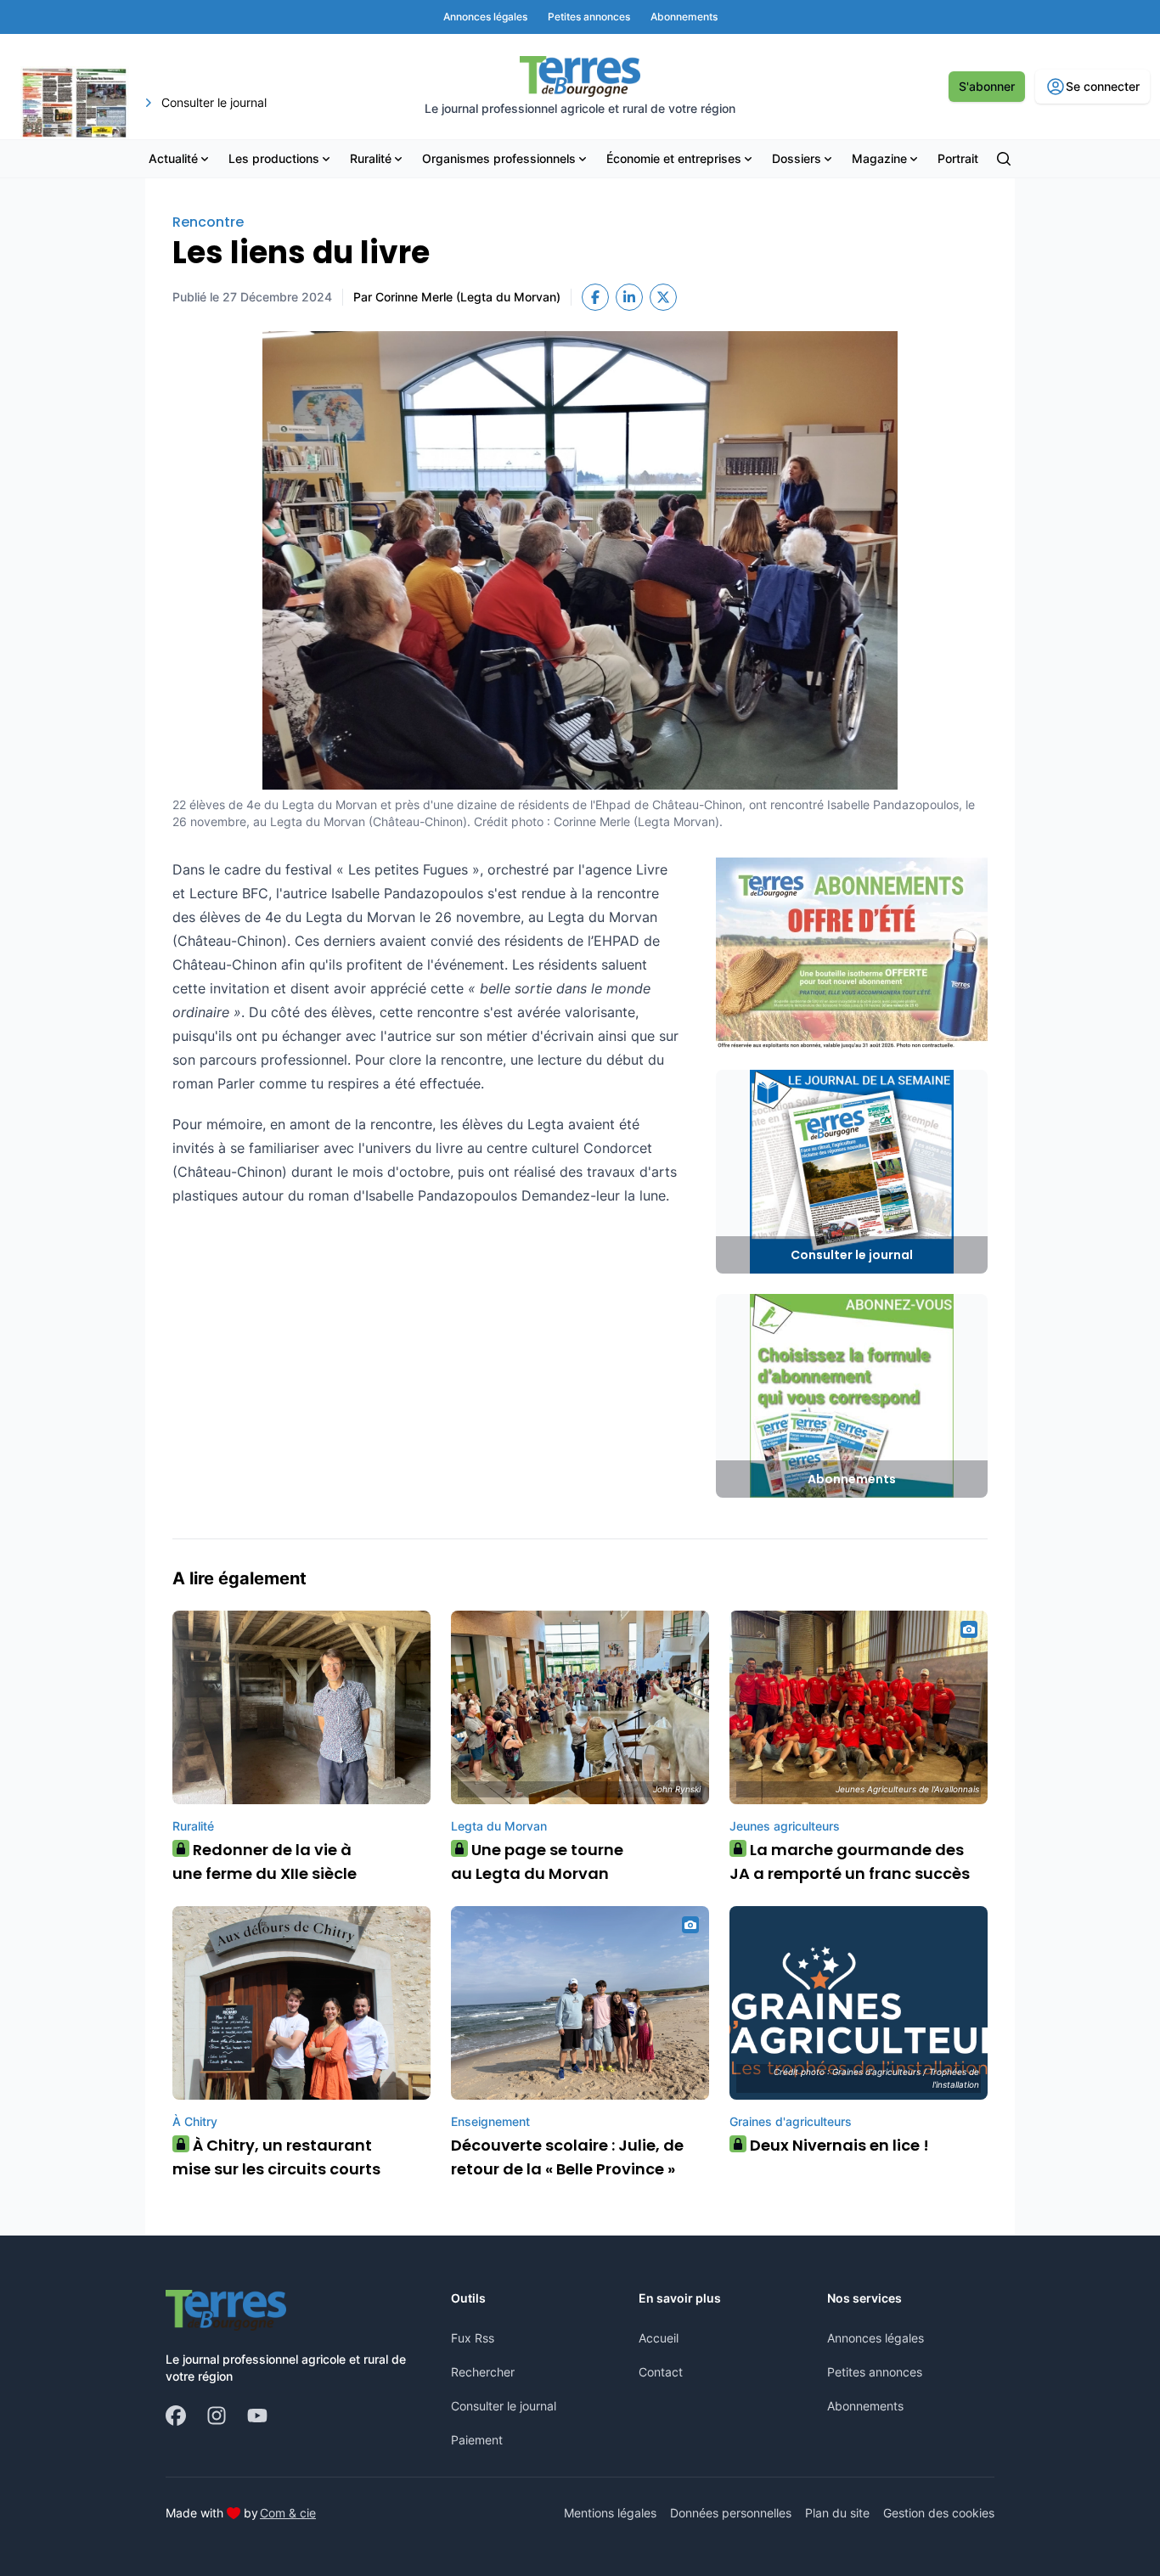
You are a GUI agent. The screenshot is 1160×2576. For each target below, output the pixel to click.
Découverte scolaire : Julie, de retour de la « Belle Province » (567, 2157)
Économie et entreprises (674, 158)
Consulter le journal (504, 2406)
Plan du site (837, 2513)
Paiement (477, 2440)
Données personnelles (731, 2513)
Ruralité (371, 158)
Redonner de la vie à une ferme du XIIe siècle (265, 1862)
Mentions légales (610, 2513)
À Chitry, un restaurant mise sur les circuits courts (276, 2157)
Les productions (274, 158)
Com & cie (288, 2512)
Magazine (879, 158)
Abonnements (865, 2406)
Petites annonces (875, 2372)
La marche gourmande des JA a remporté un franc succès (850, 1862)
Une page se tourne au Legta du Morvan (537, 1862)
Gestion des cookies (939, 2513)
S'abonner (987, 86)
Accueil (659, 2338)
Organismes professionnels (499, 158)
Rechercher (483, 2372)
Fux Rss (473, 2338)
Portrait (958, 158)
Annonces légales (876, 2338)
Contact (661, 2372)
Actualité (173, 158)
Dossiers (797, 158)
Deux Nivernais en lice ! (833, 2145)
